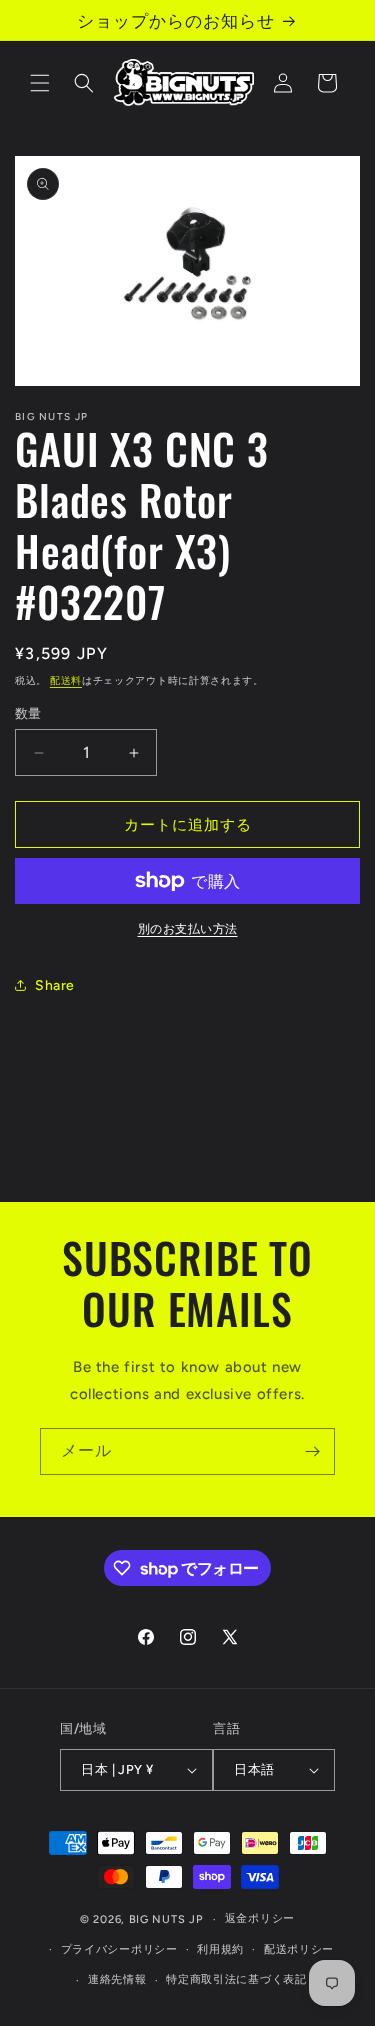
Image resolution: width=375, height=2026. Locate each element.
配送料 (66, 680)
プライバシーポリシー (119, 1949)
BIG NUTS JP (166, 1919)
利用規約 (220, 1949)
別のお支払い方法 (188, 929)
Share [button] (55, 985)
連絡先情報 (117, 1979)
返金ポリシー (260, 1918)
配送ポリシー (299, 1949)
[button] (40, 83)
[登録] (312, 1451)
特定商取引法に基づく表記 (236, 1979)
